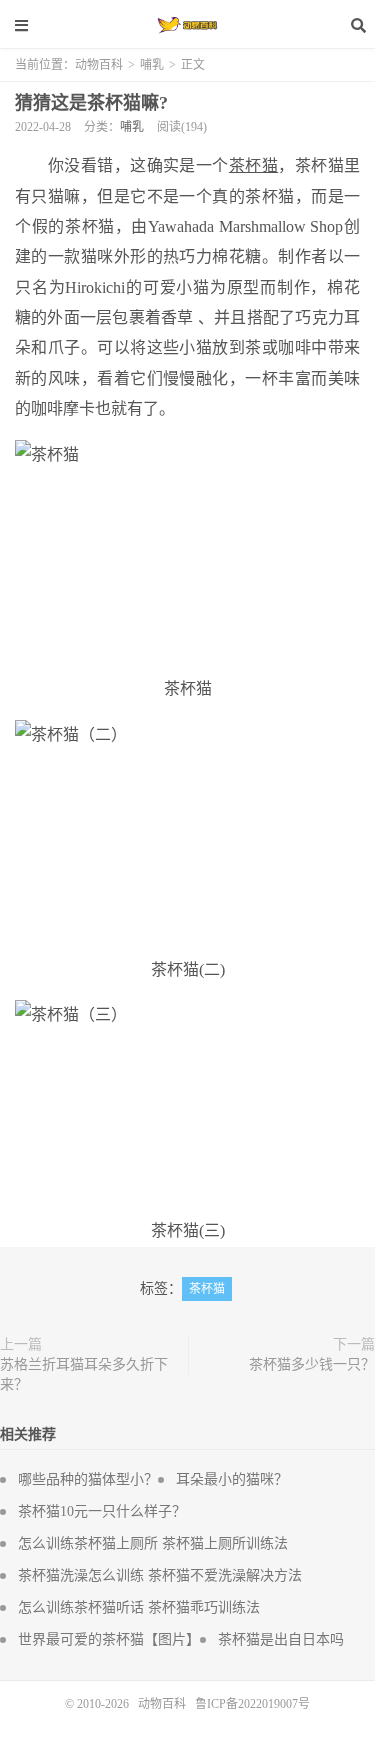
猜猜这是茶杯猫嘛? (91, 103)
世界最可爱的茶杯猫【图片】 (109, 1639)
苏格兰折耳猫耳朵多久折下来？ (84, 1374)
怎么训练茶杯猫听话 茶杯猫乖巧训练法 (139, 1607)
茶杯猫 (207, 1289)
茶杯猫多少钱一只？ (312, 1364)
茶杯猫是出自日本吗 (281, 1639)
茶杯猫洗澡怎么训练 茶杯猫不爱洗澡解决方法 (160, 1575)
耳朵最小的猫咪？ (232, 1479)
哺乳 (152, 65)
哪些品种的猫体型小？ (88, 1479)
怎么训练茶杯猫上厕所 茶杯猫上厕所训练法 (153, 1543)
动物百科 (188, 25)
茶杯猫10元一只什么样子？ (102, 1511)
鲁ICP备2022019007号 (252, 1704)
